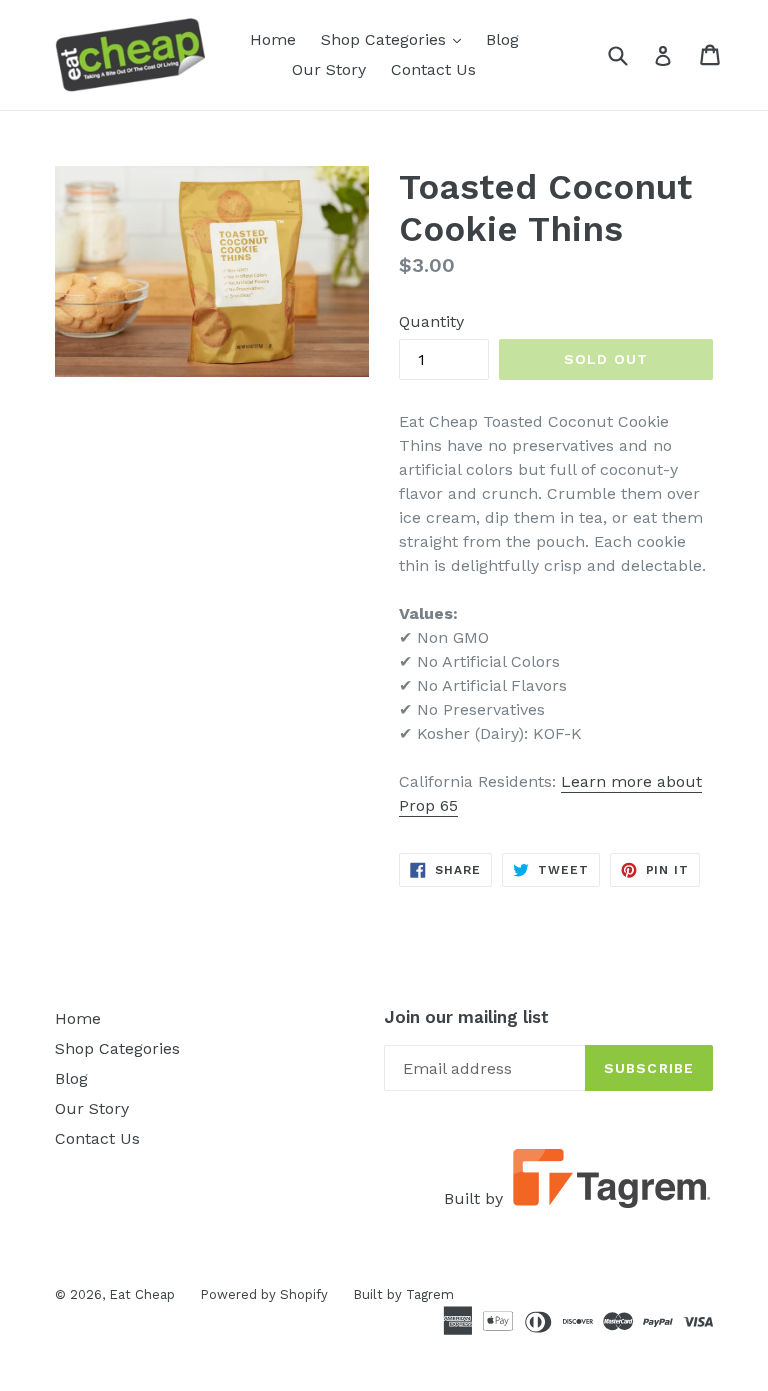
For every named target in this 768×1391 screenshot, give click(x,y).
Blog (502, 39)
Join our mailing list (466, 1017)
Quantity (431, 321)
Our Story (329, 69)
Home (273, 39)
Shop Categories (396, 39)
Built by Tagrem (403, 1294)
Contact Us (433, 69)
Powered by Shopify (264, 1294)
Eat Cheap (142, 1294)
